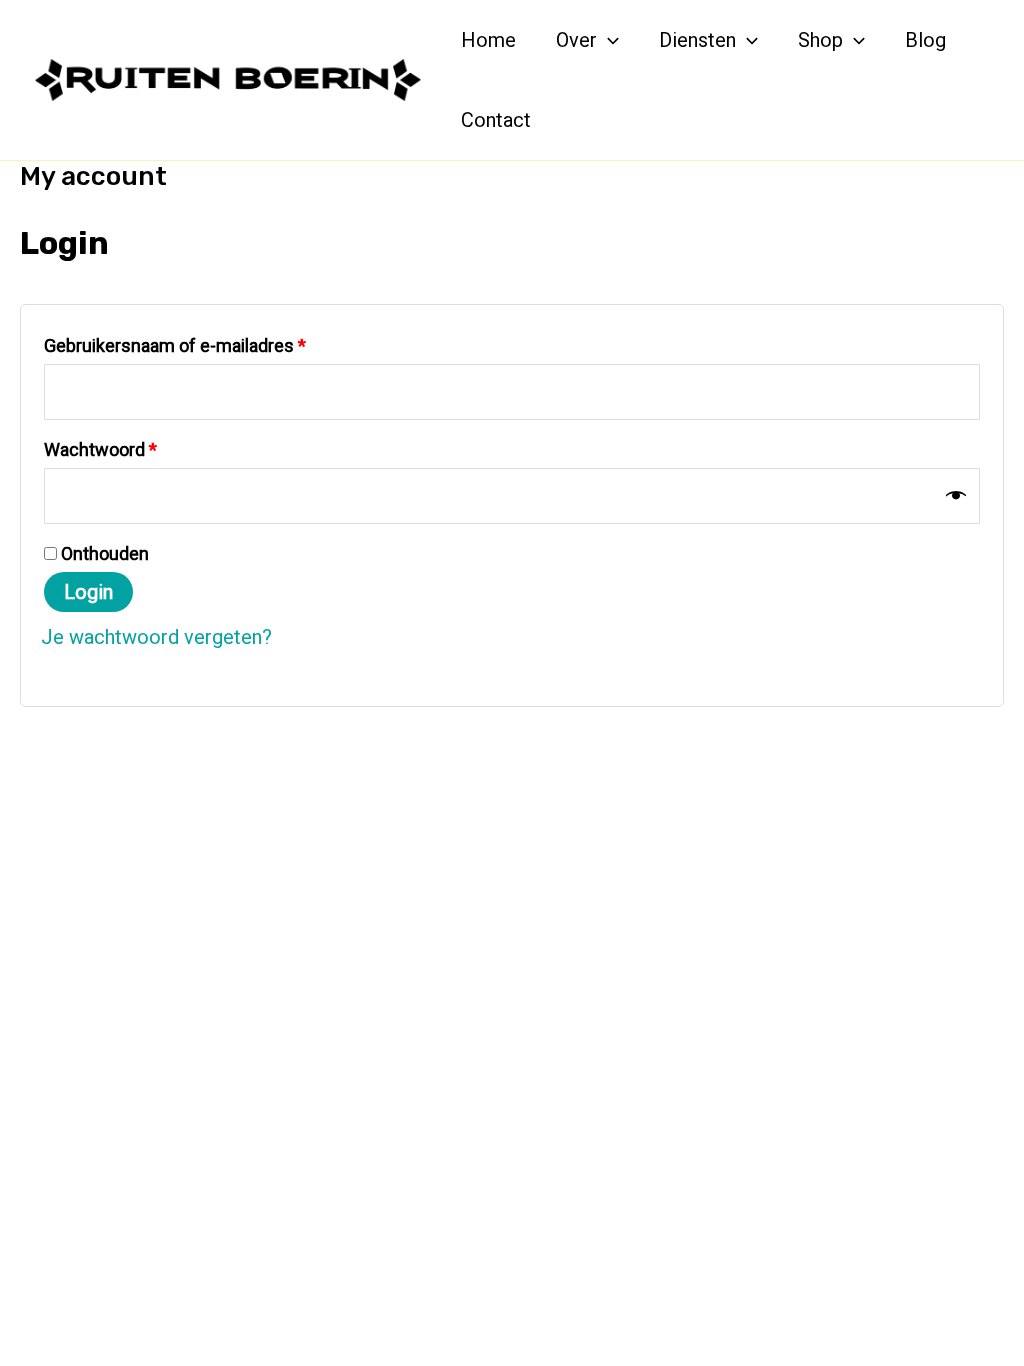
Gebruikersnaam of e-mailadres (203, 345)
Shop (820, 40)
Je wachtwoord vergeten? (156, 637)
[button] (608, 40)
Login (88, 592)
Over (576, 40)
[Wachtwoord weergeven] (956, 496)
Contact (496, 120)
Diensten (697, 40)
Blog (925, 40)
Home (488, 40)
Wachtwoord (128, 449)
